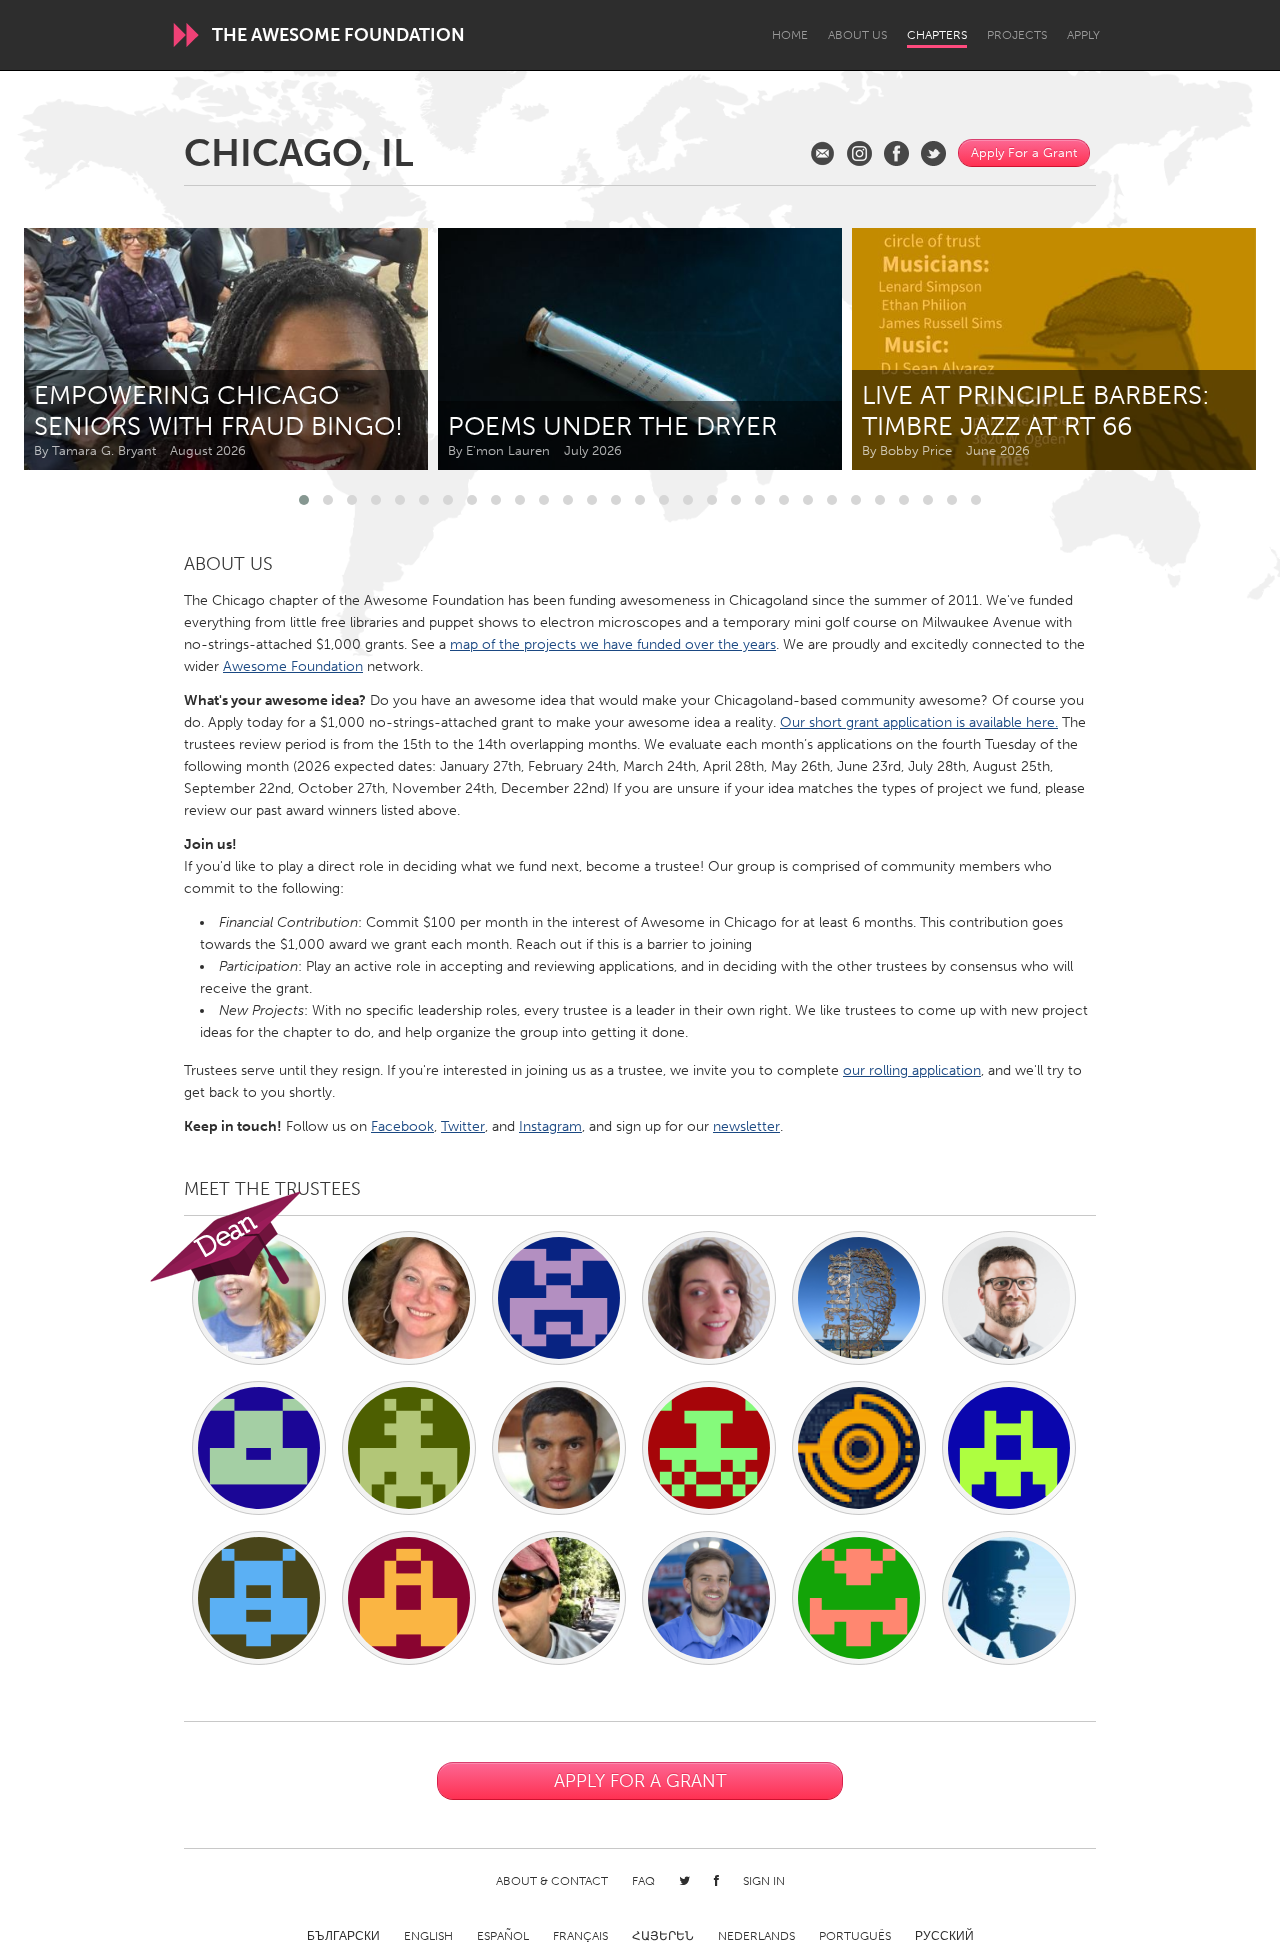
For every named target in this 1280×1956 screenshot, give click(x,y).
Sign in (764, 1881)
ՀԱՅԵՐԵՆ (663, 1936)
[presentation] (1196, 349)
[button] (304, 500)
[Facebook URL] (896, 153)
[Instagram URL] (859, 153)
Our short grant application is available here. (919, 722)
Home (790, 35)
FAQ (643, 1881)
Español (503, 1936)
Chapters (937, 35)
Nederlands (756, 1936)
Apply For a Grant (1024, 152)
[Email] (822, 153)
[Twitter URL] (933, 153)
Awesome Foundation (293, 666)
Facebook (402, 1126)
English (428, 1936)
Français (580, 1936)
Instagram (550, 1126)
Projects (1017, 35)
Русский (944, 1936)
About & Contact (552, 1881)
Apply (1083, 35)
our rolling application (912, 1070)
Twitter (463, 1126)
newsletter (746, 1126)
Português (855, 1936)
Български (343, 1936)
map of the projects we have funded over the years (613, 644)
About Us (857, 35)
